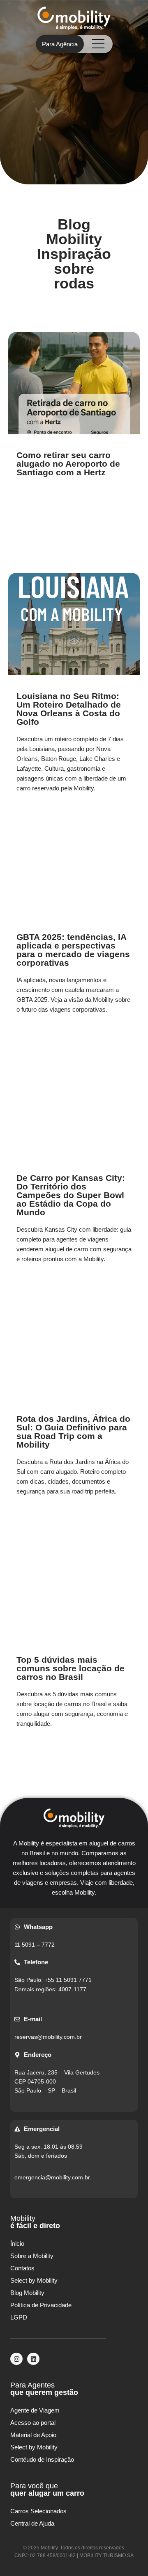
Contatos (22, 2268)
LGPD (19, 2317)
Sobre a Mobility (32, 2256)
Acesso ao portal (33, 2423)
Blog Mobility (27, 2293)
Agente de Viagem (35, 2410)
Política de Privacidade (41, 2305)
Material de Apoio (33, 2435)
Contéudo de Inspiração (42, 2459)
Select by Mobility (34, 2280)
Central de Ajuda (32, 2523)
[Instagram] (16, 2359)
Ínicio (17, 2244)
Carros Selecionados (38, 2511)
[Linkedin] (33, 2359)
